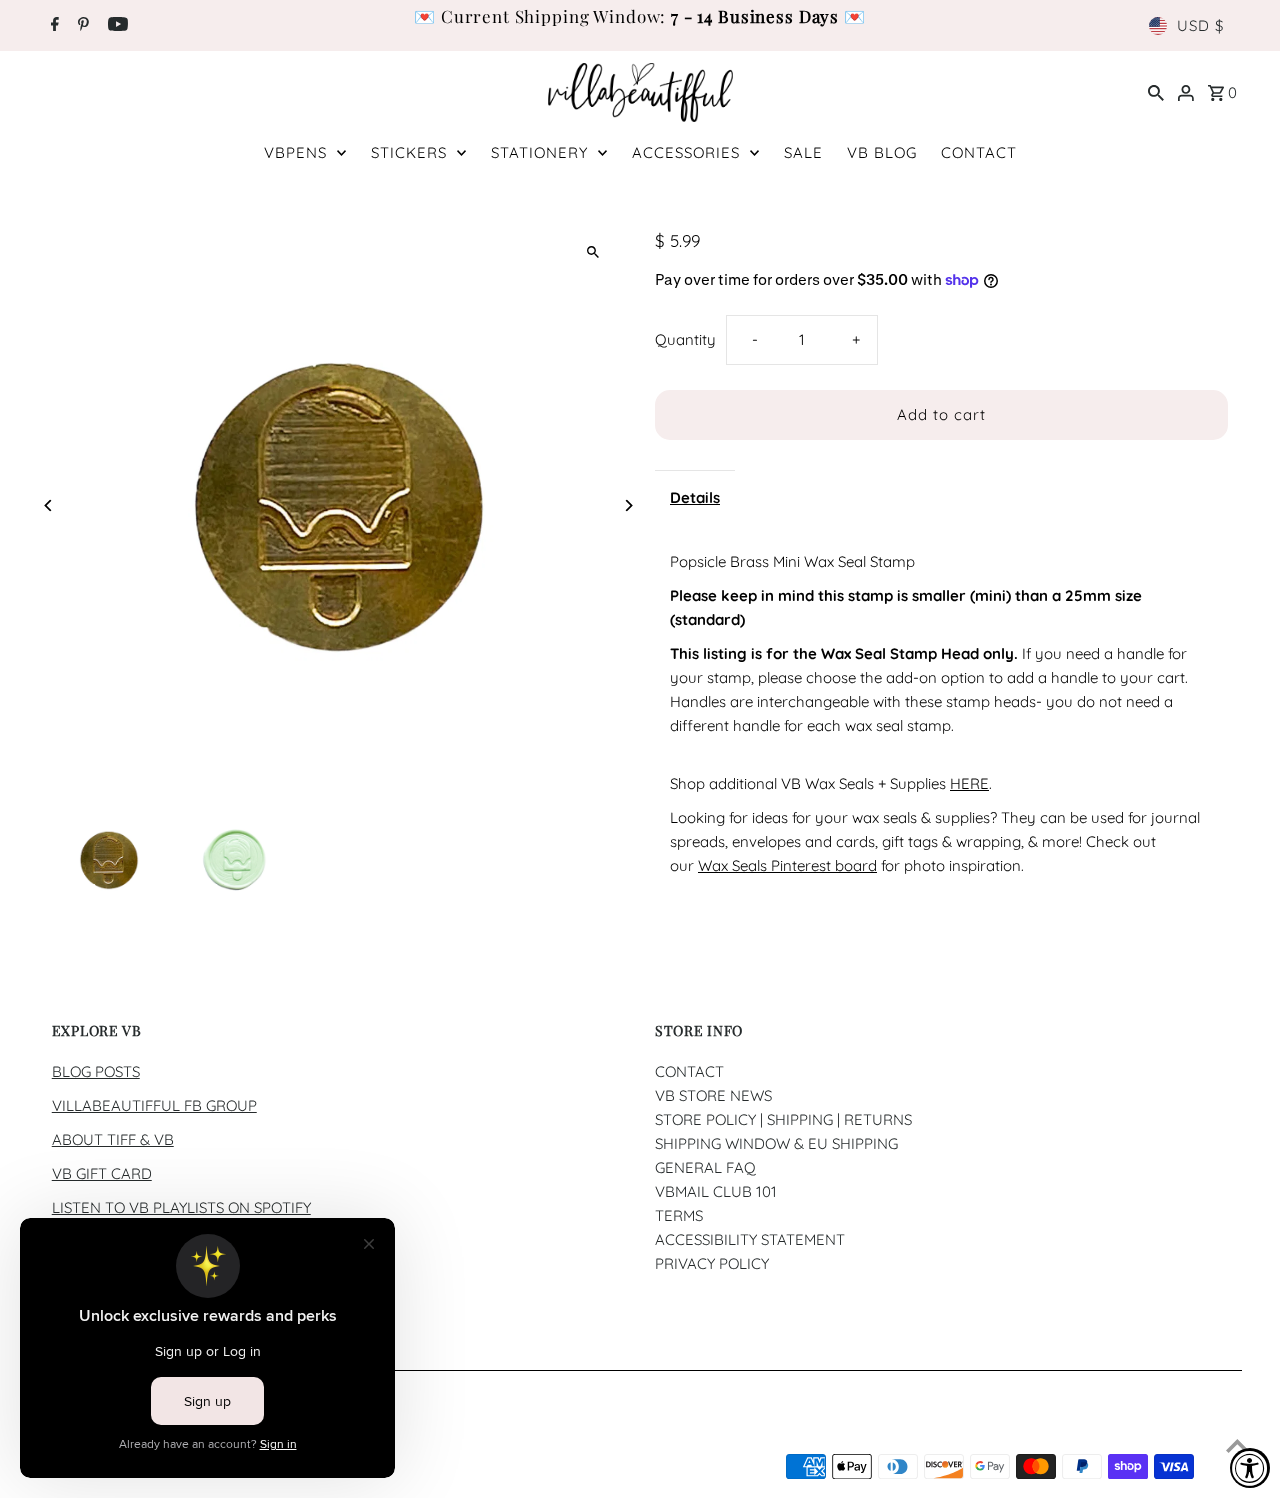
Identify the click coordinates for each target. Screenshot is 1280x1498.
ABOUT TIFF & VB (113, 1139)
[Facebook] (52, 26)
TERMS (679, 1215)
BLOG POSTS (96, 1071)
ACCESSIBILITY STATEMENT (750, 1239)
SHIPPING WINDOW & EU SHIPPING (776, 1143)
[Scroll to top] (1237, 1445)
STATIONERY (539, 152)
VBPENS (295, 152)
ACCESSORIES (686, 152)
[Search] (1156, 92)
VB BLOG (882, 152)
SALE (803, 152)
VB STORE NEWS (713, 1095)
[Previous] (49, 505)
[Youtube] (115, 26)
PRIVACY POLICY (712, 1263)
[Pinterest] (81, 26)
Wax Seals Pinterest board (787, 865)
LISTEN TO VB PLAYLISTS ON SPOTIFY (181, 1207)
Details (695, 497)
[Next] (627, 505)
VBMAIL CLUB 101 (716, 1191)
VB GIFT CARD (102, 1173)
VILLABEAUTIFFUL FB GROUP (154, 1105)
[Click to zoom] (592, 251)
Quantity (685, 339)
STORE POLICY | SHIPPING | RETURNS (783, 1119)
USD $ (1200, 25)
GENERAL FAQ (705, 1167)
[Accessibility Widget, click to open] (1250, 1468)
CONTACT (979, 152)
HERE (969, 783)
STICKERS (409, 152)
